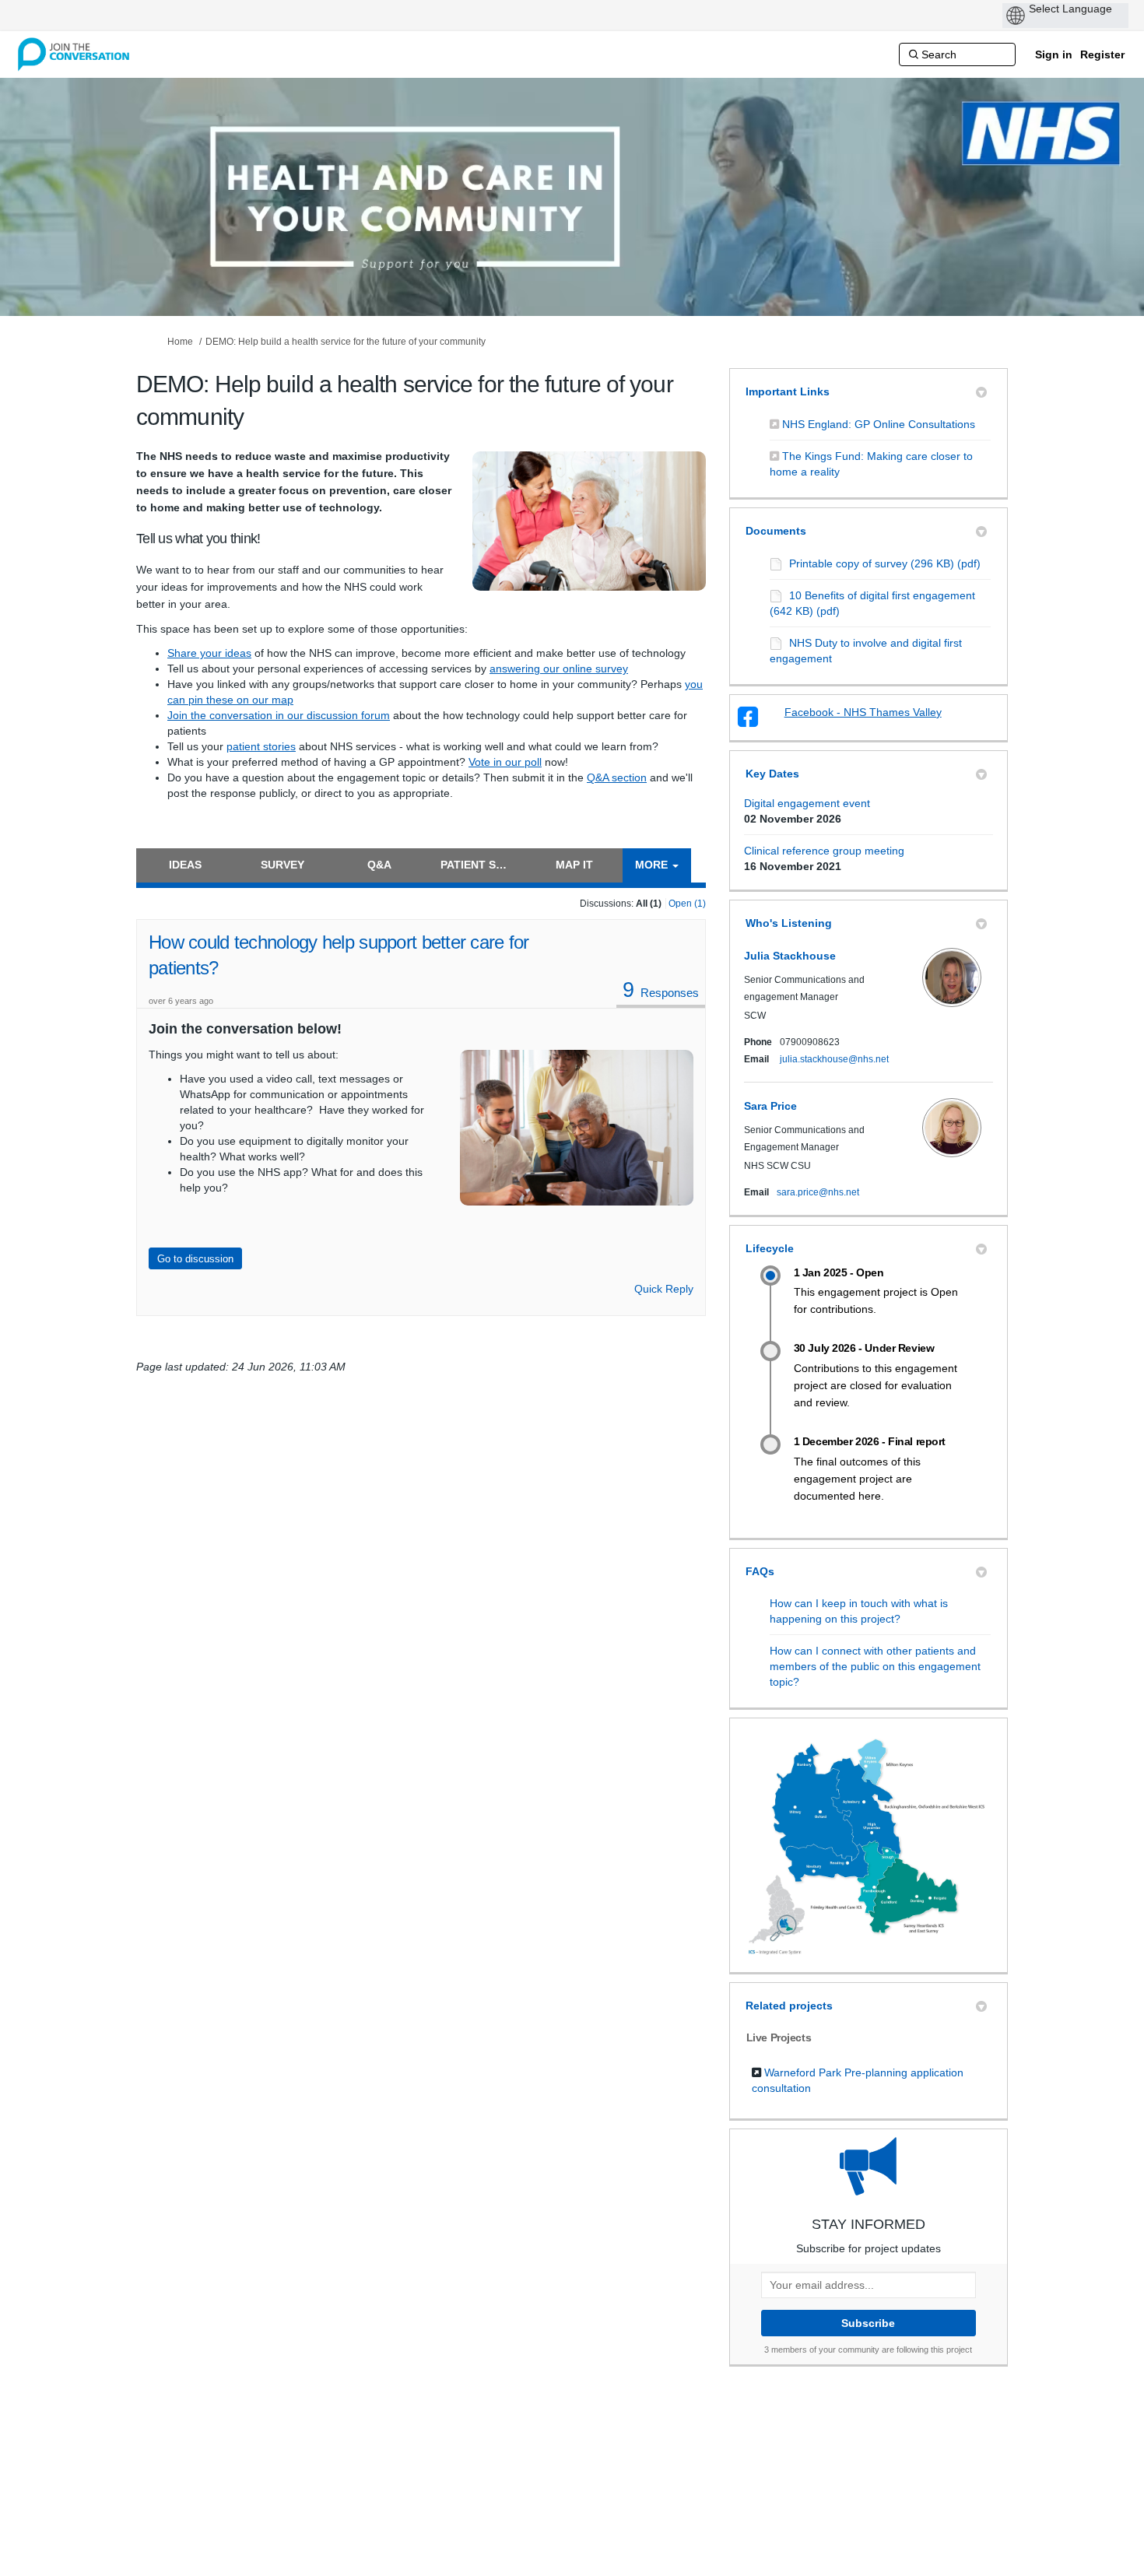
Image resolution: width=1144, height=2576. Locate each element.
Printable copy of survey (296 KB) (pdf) (885, 563)
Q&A (379, 865)
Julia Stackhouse (790, 956)
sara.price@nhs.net (818, 1192)
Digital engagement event (807, 803)
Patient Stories (483, 865)
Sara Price (770, 1106)
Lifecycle (770, 1248)
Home (180, 342)
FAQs (760, 1571)
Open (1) (687, 904)
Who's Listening (789, 923)
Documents (776, 531)
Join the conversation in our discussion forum (279, 715)
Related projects (789, 2006)
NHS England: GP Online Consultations (879, 424)
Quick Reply (664, 1289)
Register (1102, 54)
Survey (282, 865)
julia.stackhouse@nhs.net (834, 1059)
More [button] (653, 865)
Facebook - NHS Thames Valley (863, 712)
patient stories (261, 746)
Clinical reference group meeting (824, 851)
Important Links (788, 391)
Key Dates (772, 774)
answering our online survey (559, 669)
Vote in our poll (505, 762)
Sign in (1054, 54)
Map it (574, 865)
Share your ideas (209, 653)
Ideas (185, 865)
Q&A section (617, 777)
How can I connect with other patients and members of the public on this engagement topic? (875, 1666)
